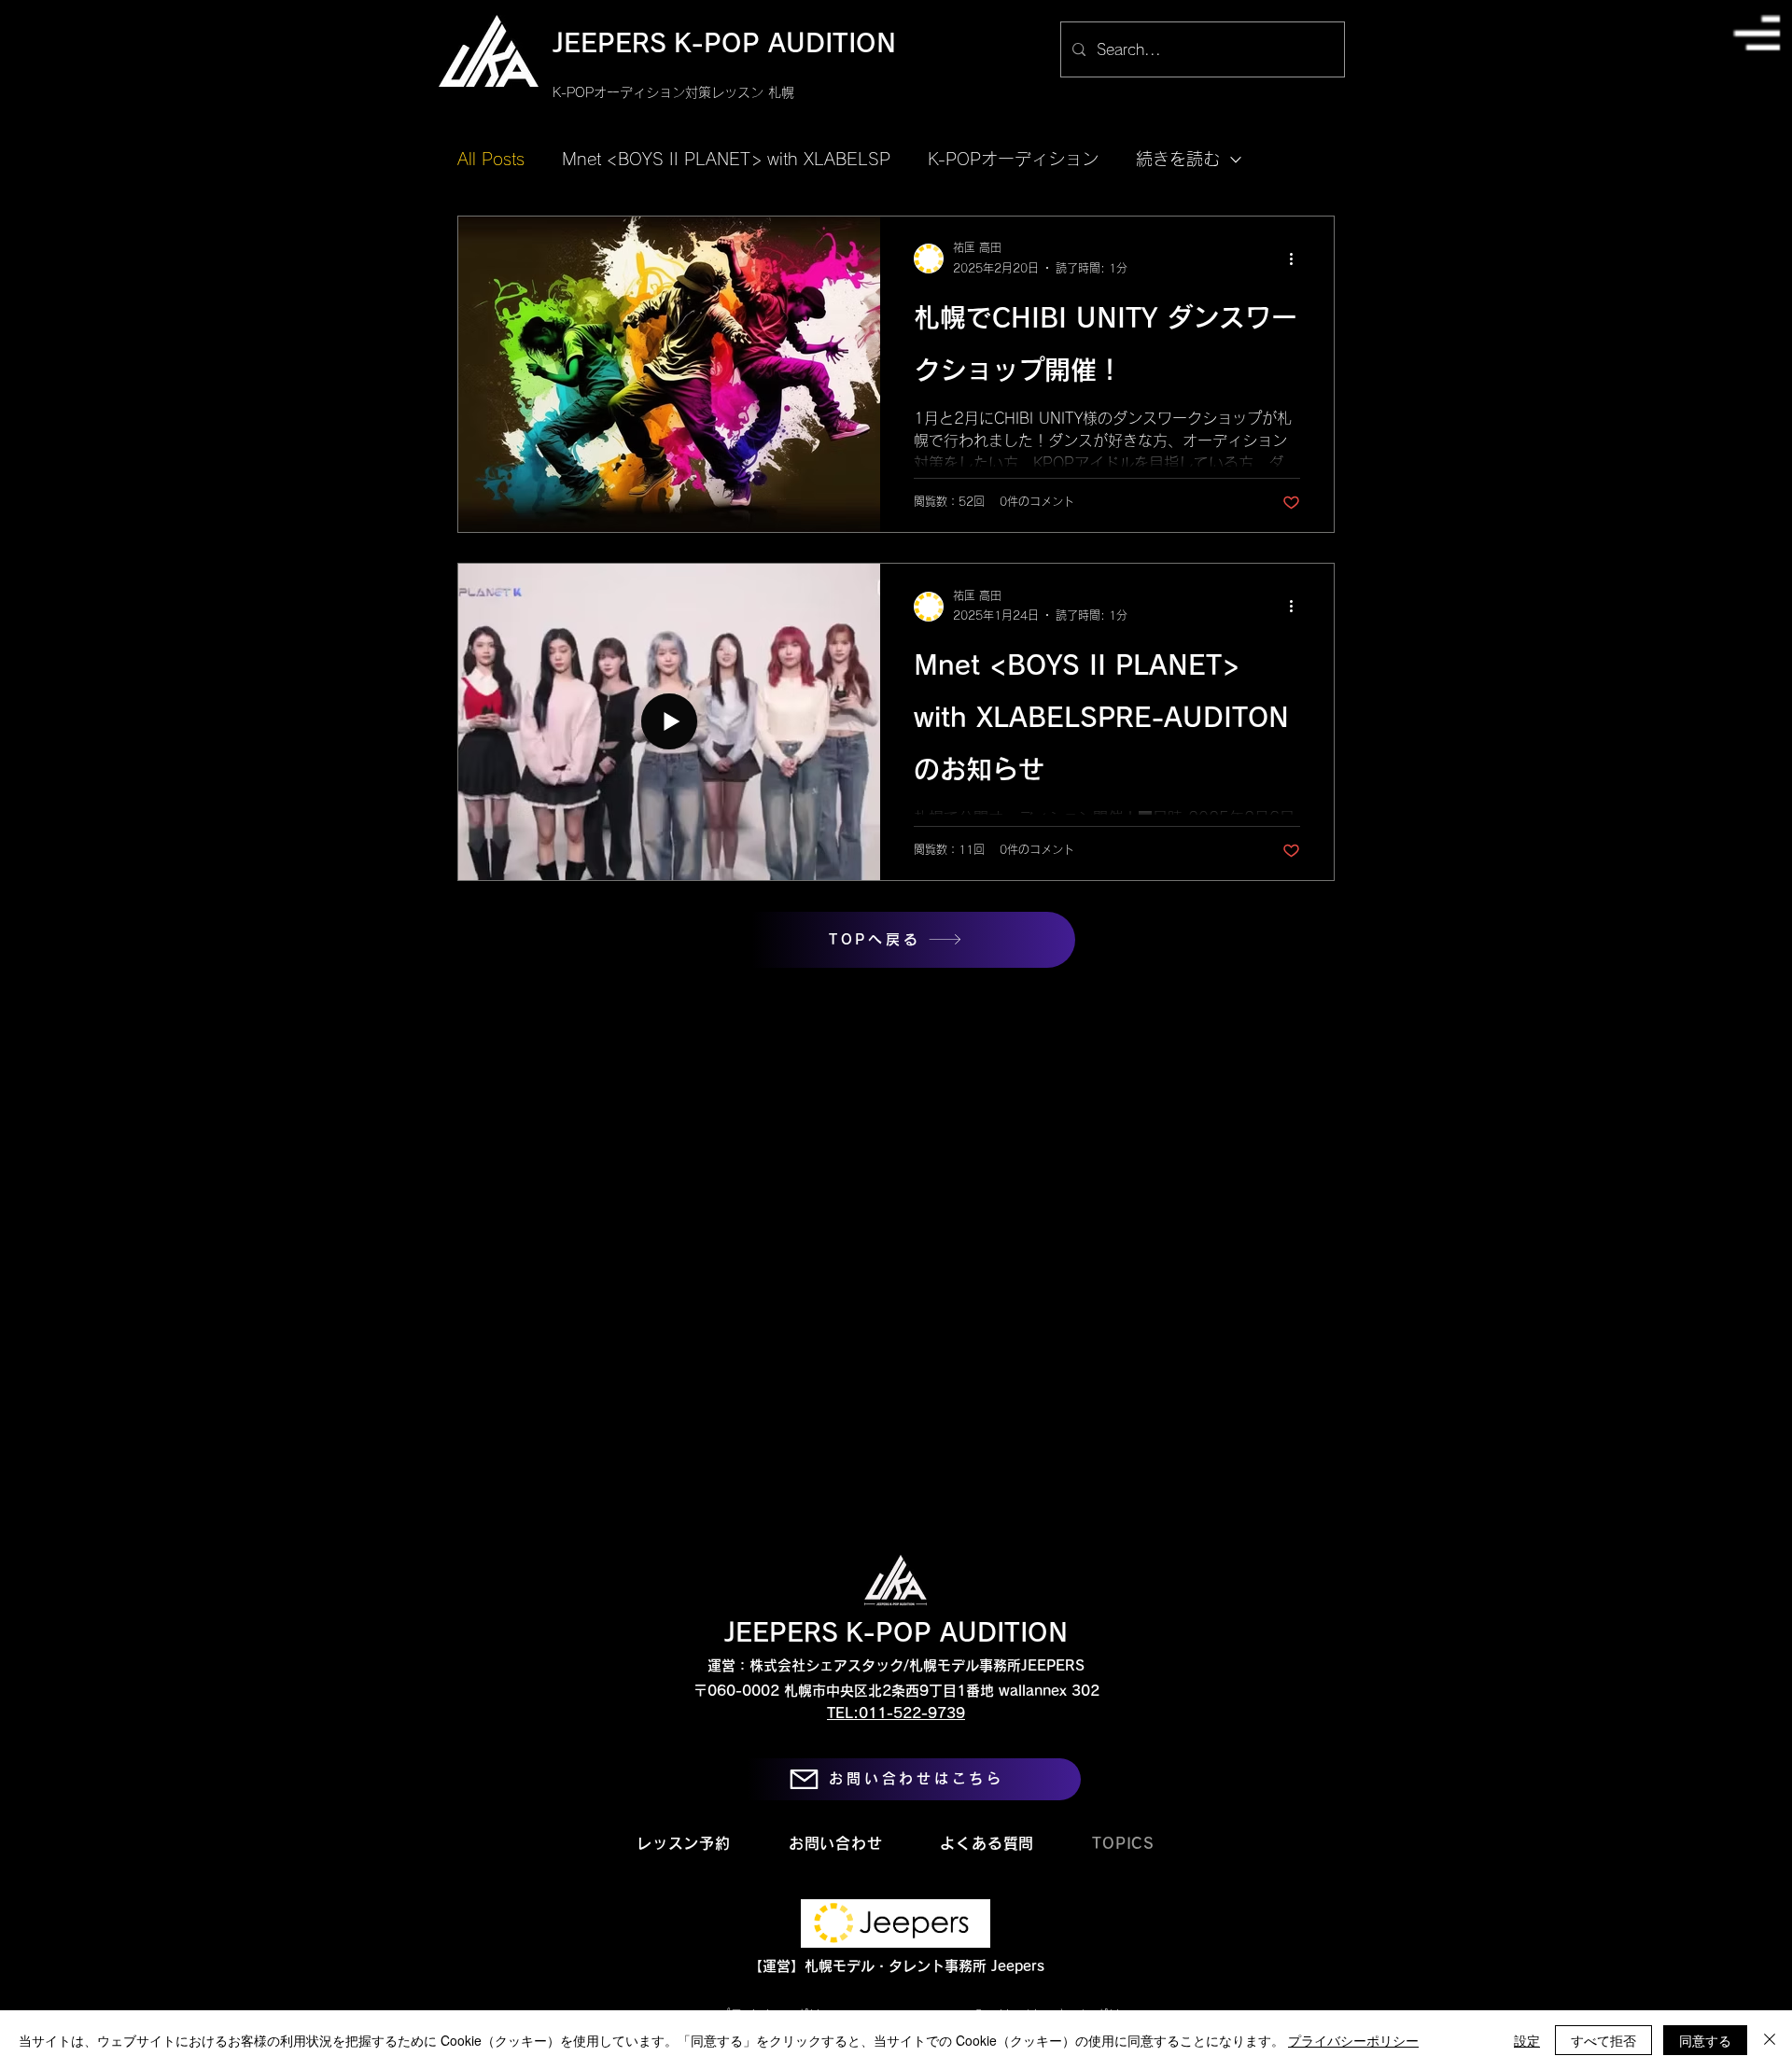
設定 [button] (1527, 2040)
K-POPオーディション (1013, 159)
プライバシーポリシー (1353, 2040)
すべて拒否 (1603, 2040)
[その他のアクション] (1297, 259)
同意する (1705, 2040)
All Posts (491, 159)
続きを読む (1178, 159)
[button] (1757, 33)
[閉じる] (1770, 2040)
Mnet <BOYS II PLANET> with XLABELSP (726, 159)
